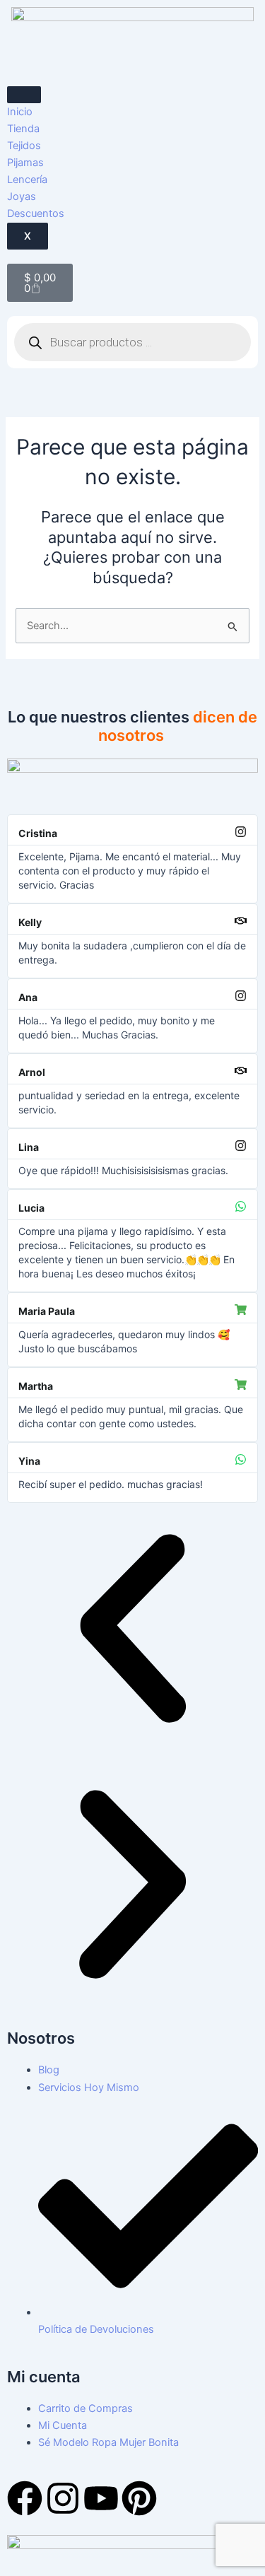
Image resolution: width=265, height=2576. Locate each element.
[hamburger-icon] (24, 95)
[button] (132, 1631)
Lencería (27, 180)
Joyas (22, 197)
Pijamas (25, 163)
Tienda (23, 129)
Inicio (20, 112)
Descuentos (36, 213)
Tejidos (24, 146)
